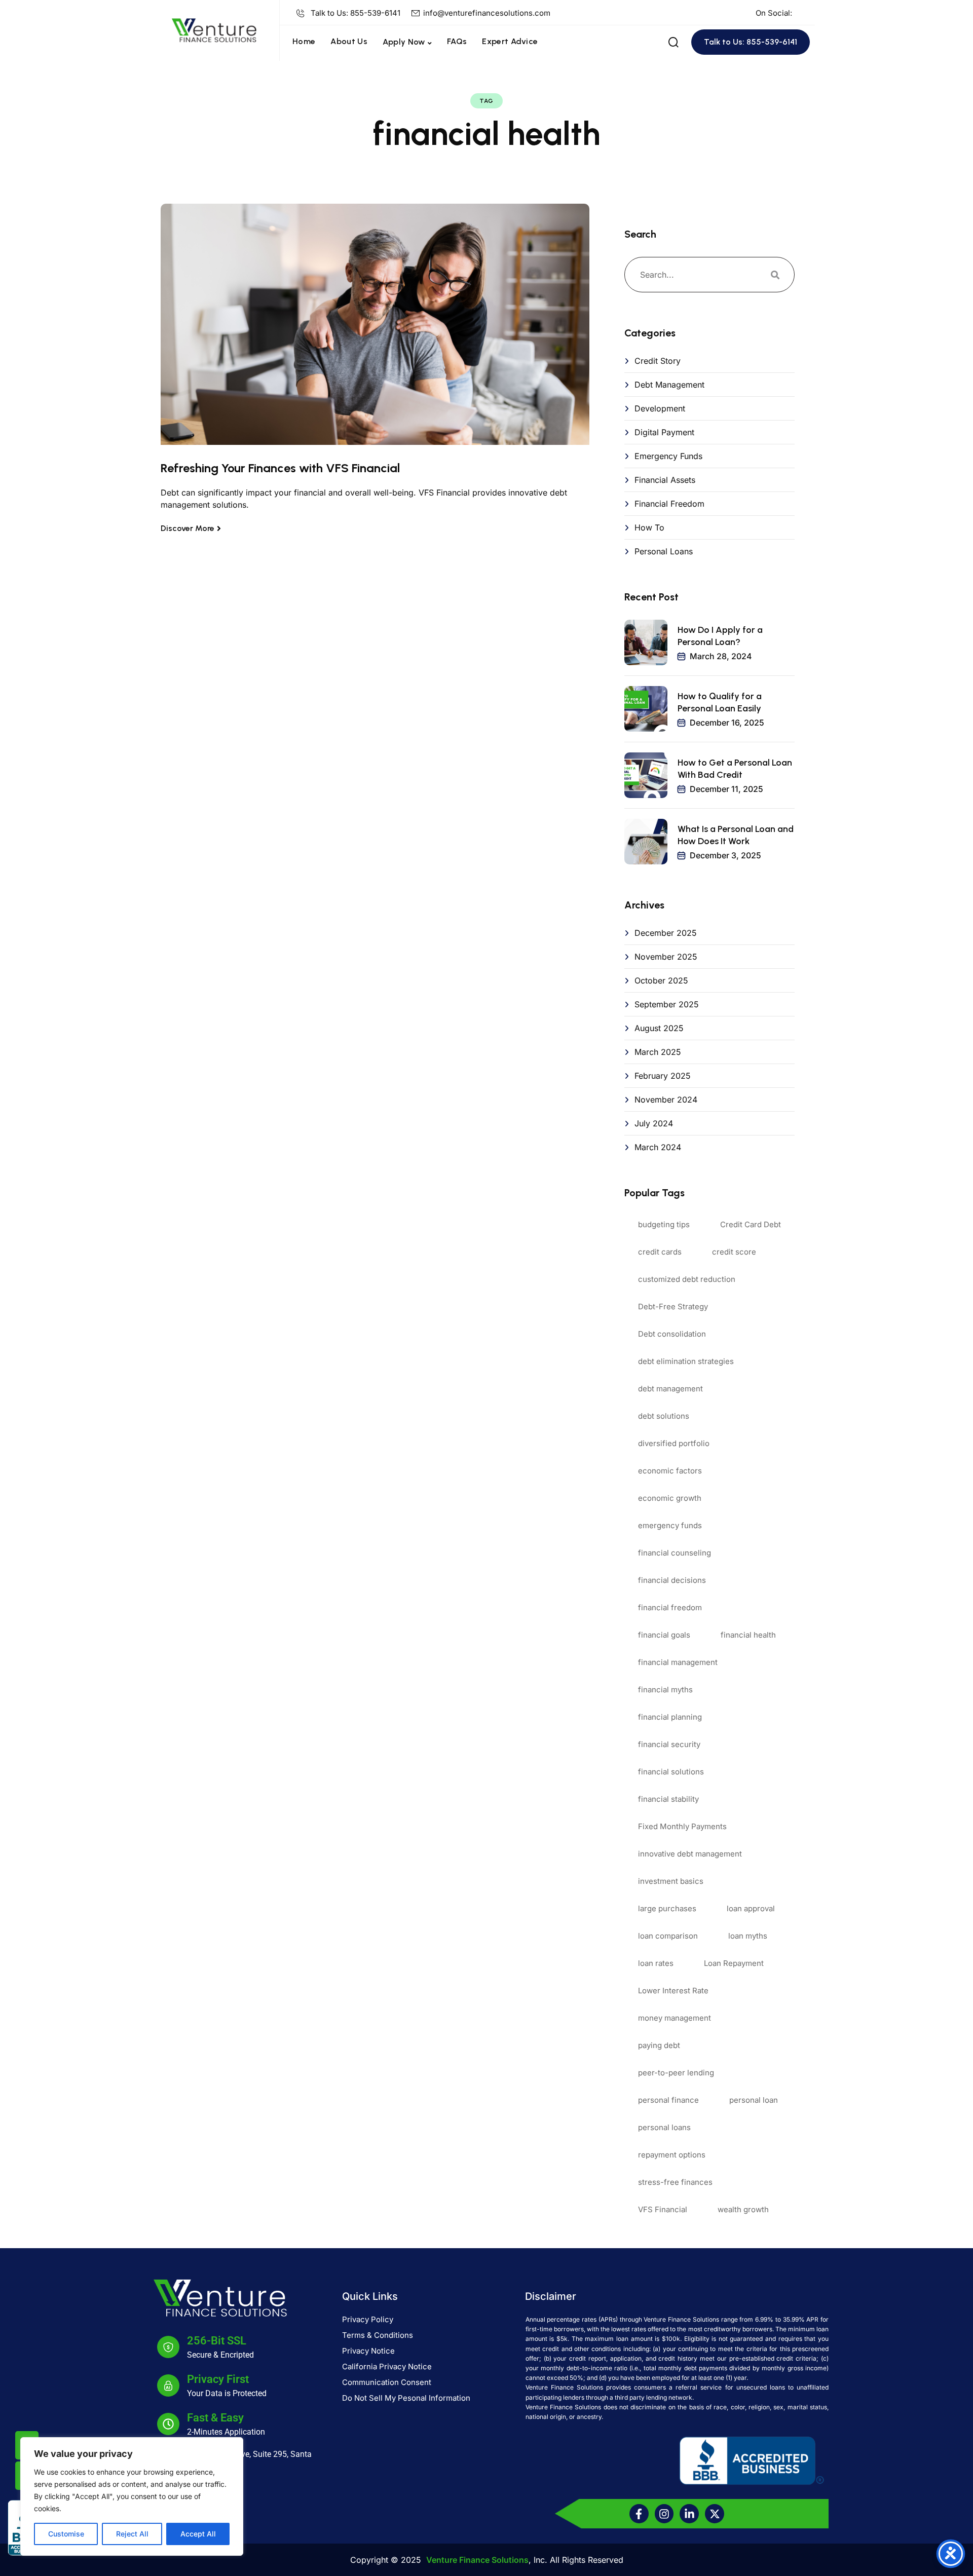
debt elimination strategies (686, 1361)
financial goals (664, 1635)
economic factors (670, 1471)
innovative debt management (690, 1854)
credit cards (660, 1252)
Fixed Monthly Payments (682, 1826)
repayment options (672, 2155)
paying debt (659, 2045)
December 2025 (666, 933)
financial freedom (670, 1607)
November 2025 (666, 957)
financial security (669, 1744)
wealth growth (743, 2209)
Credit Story (658, 361)
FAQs (457, 41)
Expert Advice (510, 41)
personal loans (664, 2127)
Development (660, 408)
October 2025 (661, 980)
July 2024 (654, 1123)
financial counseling (675, 1553)
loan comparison (668, 1936)
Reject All (132, 2534)
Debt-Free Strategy (673, 1306)
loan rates (656, 1963)
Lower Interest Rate (673, 1991)
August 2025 (659, 1028)
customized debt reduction (687, 1279)
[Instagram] (664, 2514)
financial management (678, 1662)
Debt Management (669, 385)
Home (304, 41)
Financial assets (665, 480)
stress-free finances (675, 2182)
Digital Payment (664, 432)
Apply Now (404, 42)
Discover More (188, 528)
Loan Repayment (734, 1963)
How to (649, 527)
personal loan (754, 2100)
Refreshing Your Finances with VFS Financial (280, 468)
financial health (748, 1635)
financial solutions (671, 1772)
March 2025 (658, 1052)
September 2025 (667, 1004)
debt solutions (664, 1416)
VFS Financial (663, 2209)
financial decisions (672, 1580)
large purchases (667, 1908)
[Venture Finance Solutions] (214, 29)
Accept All (198, 2534)
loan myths (748, 1936)
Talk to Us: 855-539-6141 (355, 13)
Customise (66, 2534)
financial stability (668, 1799)
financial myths (665, 1690)
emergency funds (670, 1525)
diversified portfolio (674, 1443)
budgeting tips (664, 1224)
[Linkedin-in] (689, 2514)
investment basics (671, 1881)
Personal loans (664, 551)
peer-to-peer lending (676, 2073)
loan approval (751, 1908)
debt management (670, 1389)
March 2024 (658, 1147)
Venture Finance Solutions (477, 2560)
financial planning (670, 1717)
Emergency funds (668, 456)
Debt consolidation (672, 1334)
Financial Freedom (669, 504)
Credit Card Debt (751, 1224)
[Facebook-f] (639, 2514)
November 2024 (666, 1100)
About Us (349, 41)
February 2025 (663, 1076)
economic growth (670, 1498)
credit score (734, 1252)
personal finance (668, 2100)
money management (675, 2018)
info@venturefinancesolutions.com (487, 13)
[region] (132, 2496)
